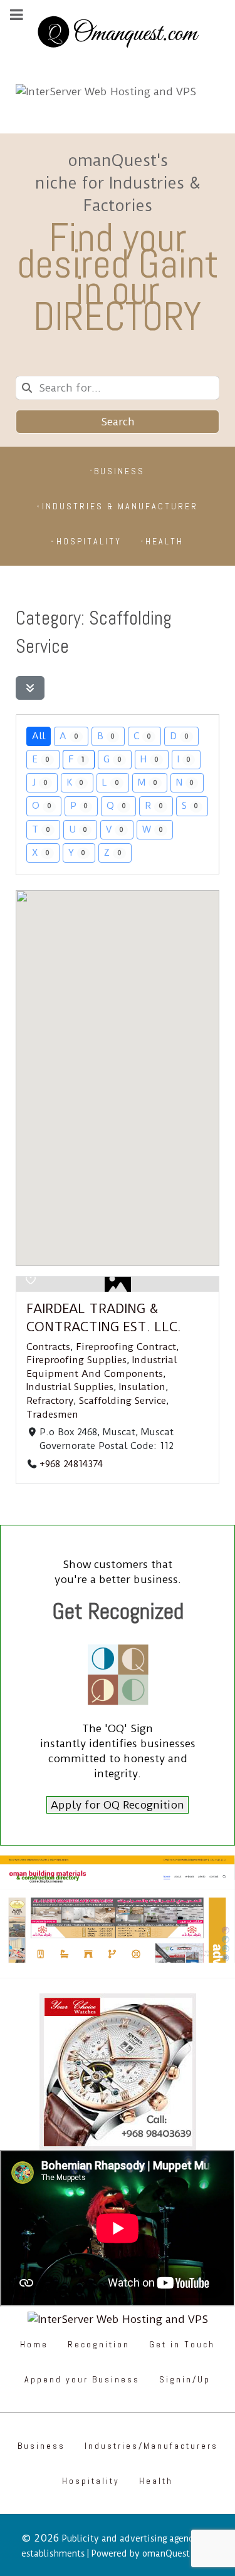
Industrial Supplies (70, 1387)
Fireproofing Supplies (76, 1360)
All (39, 736)
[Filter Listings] (30, 688)
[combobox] (118, 388)
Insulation (142, 1387)
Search (118, 422)
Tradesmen (52, 1414)
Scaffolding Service (123, 1401)
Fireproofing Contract (126, 1346)
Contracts (48, 1346)
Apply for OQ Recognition (118, 1805)
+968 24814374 (71, 1464)
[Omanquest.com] (118, 34)
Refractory (50, 1401)
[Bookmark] (31, 1280)
